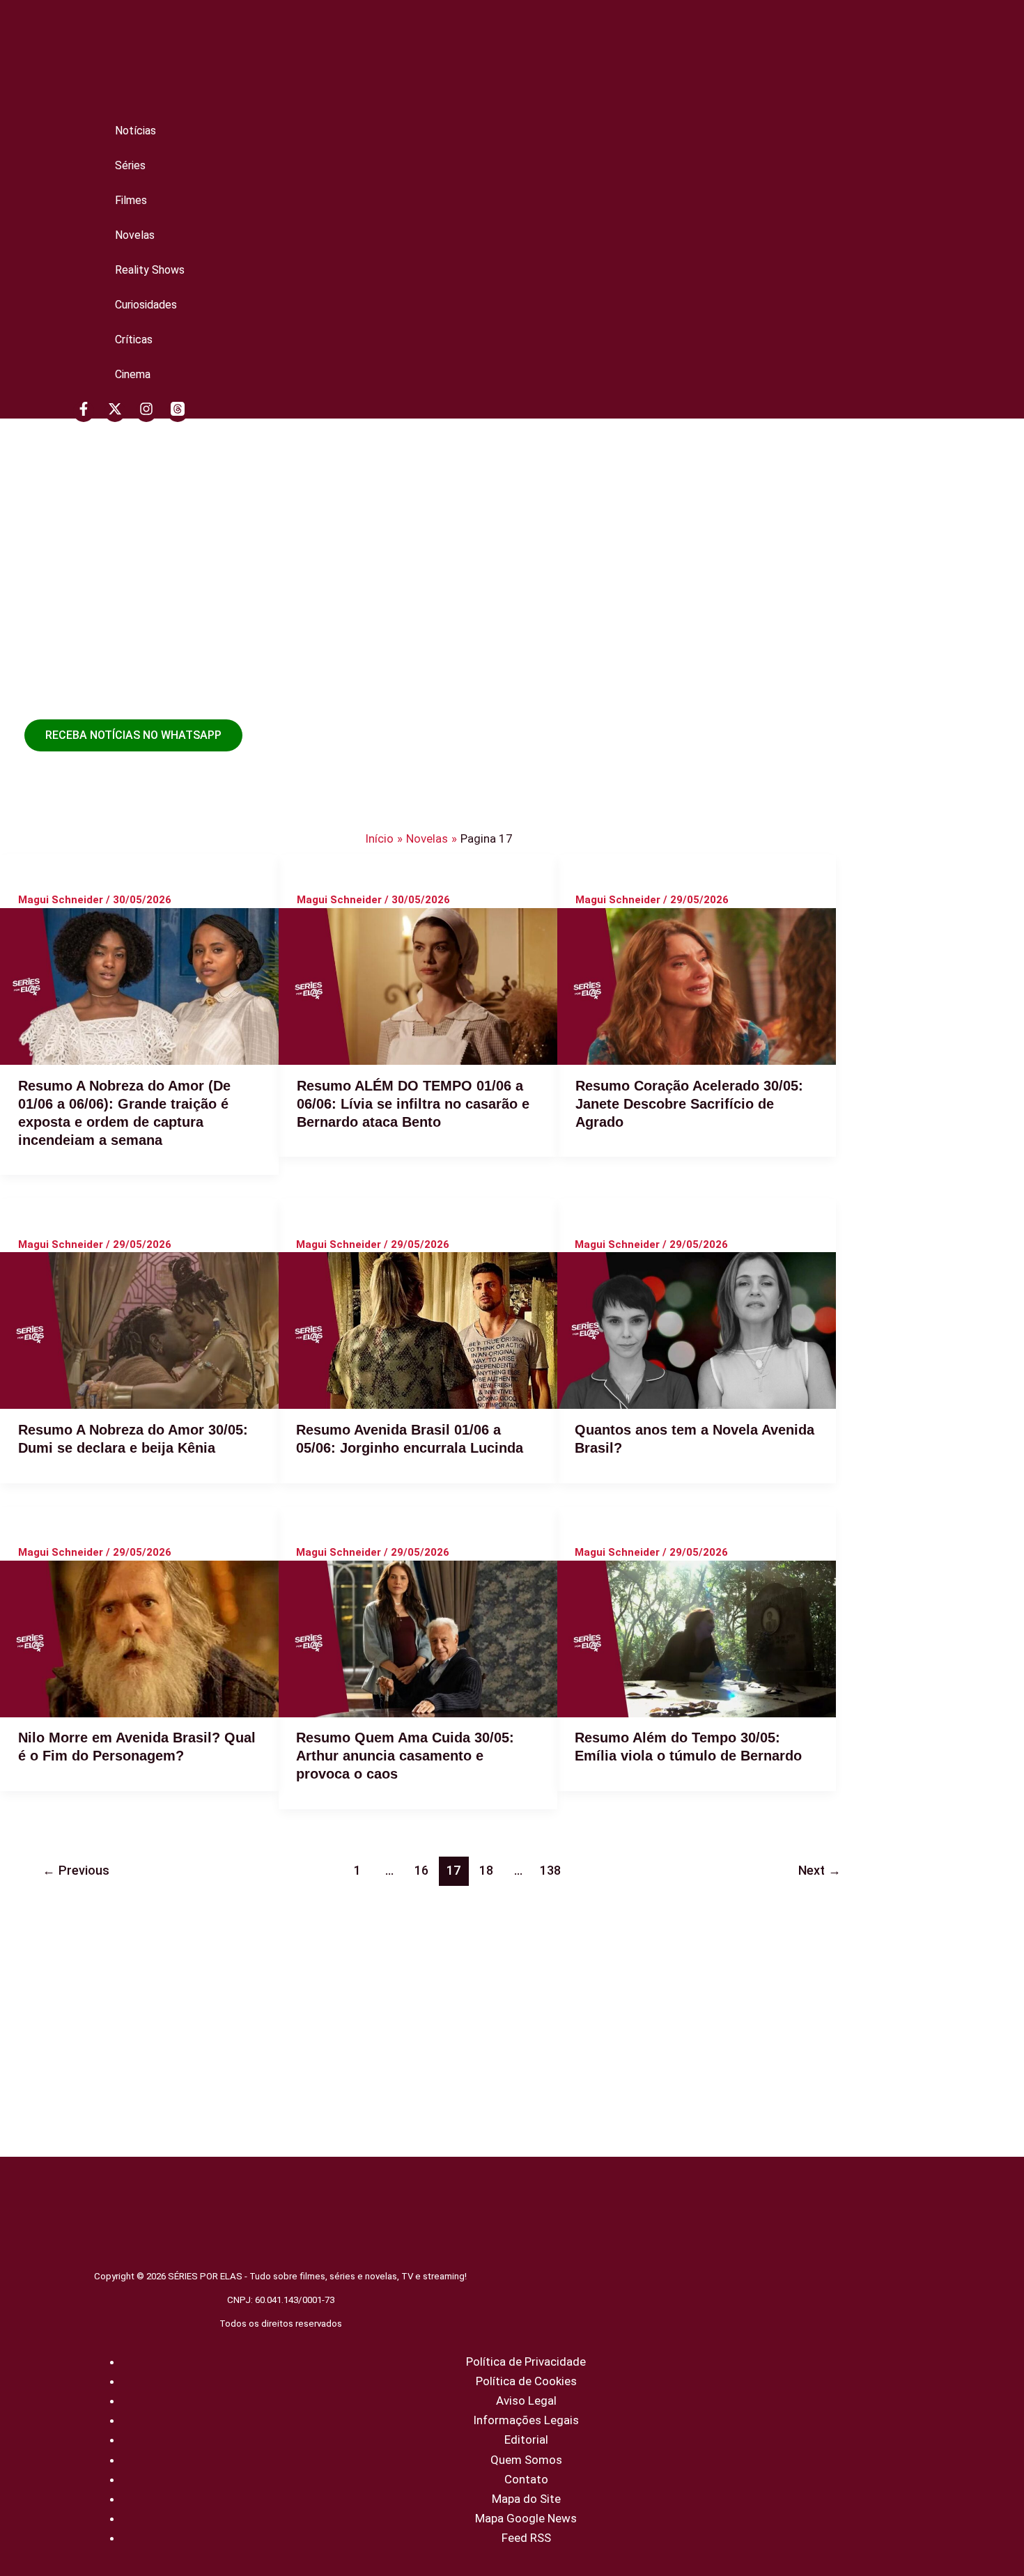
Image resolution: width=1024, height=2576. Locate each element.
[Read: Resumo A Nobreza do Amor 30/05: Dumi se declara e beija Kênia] (139, 1330)
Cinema (133, 374)
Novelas (135, 235)
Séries (130, 165)
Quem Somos (526, 2460)
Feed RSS (526, 2538)
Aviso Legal (526, 2401)
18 (486, 1870)
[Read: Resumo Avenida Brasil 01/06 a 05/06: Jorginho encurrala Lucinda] (418, 1330)
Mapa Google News (526, 2518)
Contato (526, 2479)
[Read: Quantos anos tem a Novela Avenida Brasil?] (697, 1330)
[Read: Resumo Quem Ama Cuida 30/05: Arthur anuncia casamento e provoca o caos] (418, 1639)
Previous (76, 1870)
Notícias (135, 131)
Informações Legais (526, 2420)
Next (820, 1870)
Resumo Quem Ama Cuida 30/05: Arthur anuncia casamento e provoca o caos (405, 1756)
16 (421, 1870)
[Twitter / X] (115, 412)
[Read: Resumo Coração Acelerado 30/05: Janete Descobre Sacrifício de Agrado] (697, 986)
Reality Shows (150, 270)
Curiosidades (146, 305)
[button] (133, 735)
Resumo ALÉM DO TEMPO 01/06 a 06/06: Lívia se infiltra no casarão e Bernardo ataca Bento (413, 1104)
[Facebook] (84, 412)
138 (550, 1870)
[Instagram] (146, 412)
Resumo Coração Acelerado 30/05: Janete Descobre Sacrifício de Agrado (689, 1104)
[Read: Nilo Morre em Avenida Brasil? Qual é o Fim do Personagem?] (139, 1639)
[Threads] (178, 412)
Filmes (131, 200)
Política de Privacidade (526, 2362)
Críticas (134, 339)
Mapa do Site (526, 2499)
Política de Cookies (526, 2381)
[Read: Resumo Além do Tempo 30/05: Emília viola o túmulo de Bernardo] (697, 1639)
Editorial (526, 2440)
